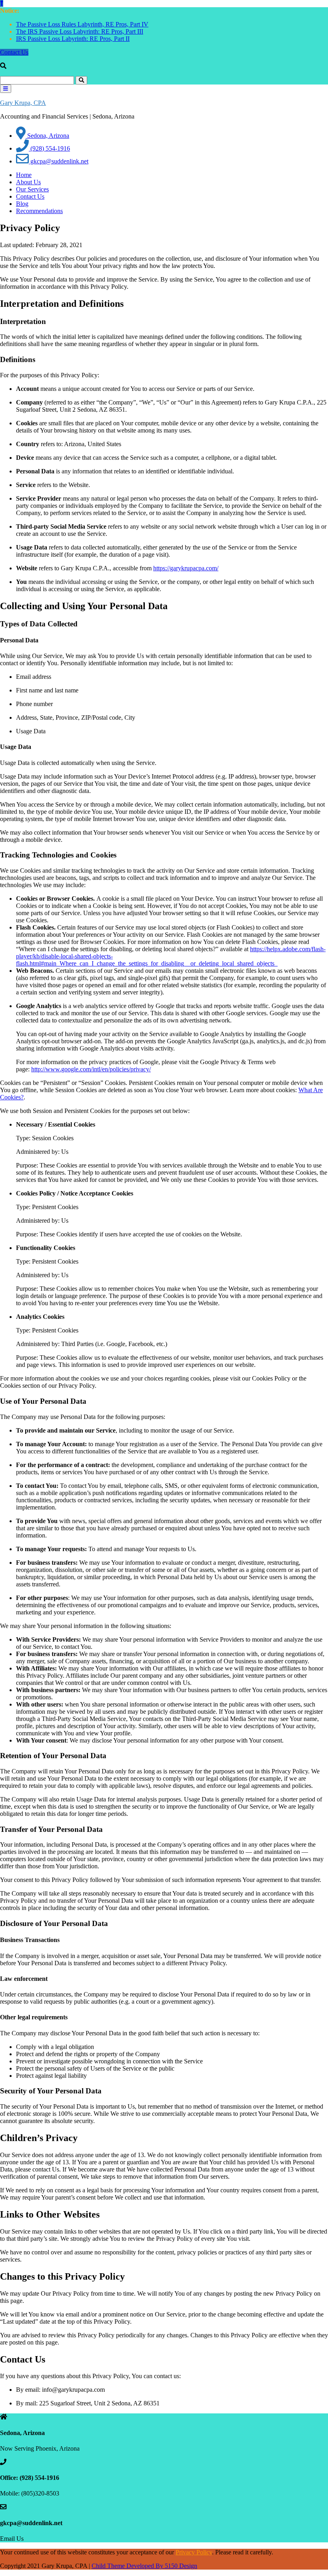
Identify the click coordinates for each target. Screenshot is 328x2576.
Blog (22, 204)
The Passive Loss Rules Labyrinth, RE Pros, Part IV (82, 24)
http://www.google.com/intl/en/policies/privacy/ (91, 1069)
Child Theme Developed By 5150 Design (144, 2566)
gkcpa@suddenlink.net (59, 161)
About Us (28, 182)
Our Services (32, 189)
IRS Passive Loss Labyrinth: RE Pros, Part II (73, 39)
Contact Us (14, 52)
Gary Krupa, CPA (23, 103)
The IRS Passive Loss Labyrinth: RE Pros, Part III (80, 31)
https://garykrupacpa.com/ (186, 568)
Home (24, 175)
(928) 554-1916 (49, 148)
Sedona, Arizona (47, 136)
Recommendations (39, 211)
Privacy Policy (194, 2552)
